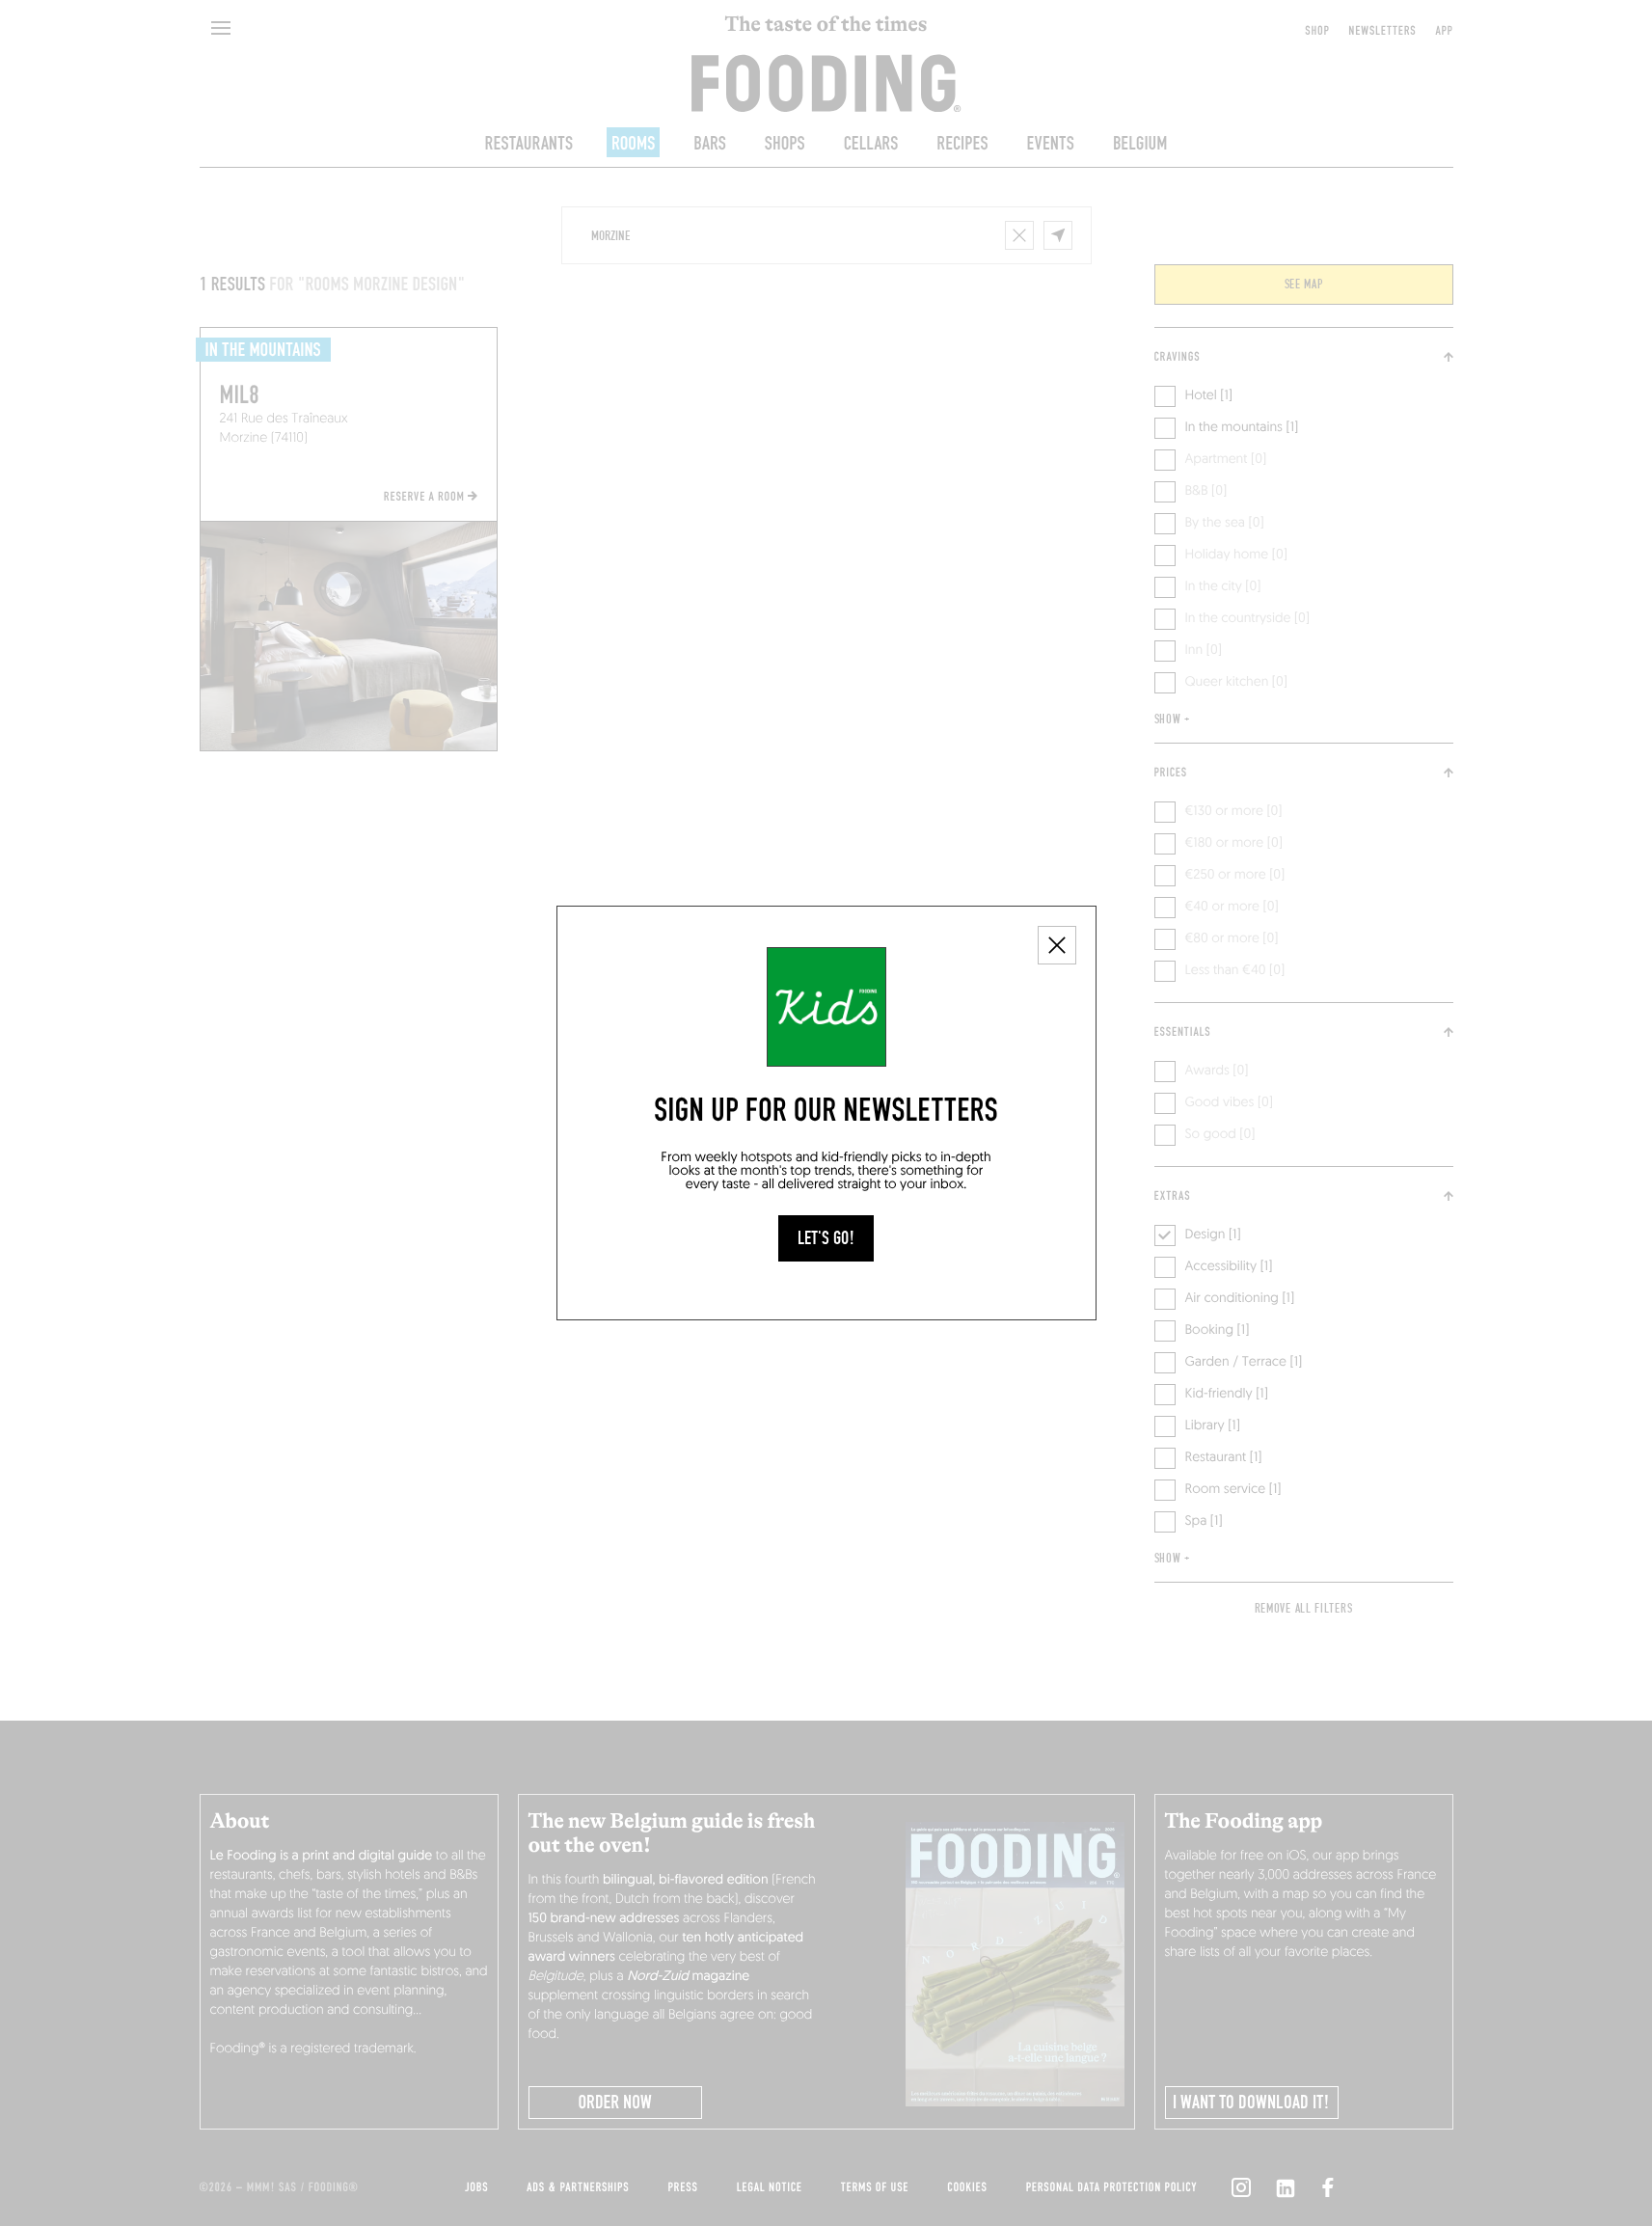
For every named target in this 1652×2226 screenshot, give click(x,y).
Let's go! (826, 1238)
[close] (1057, 945)
